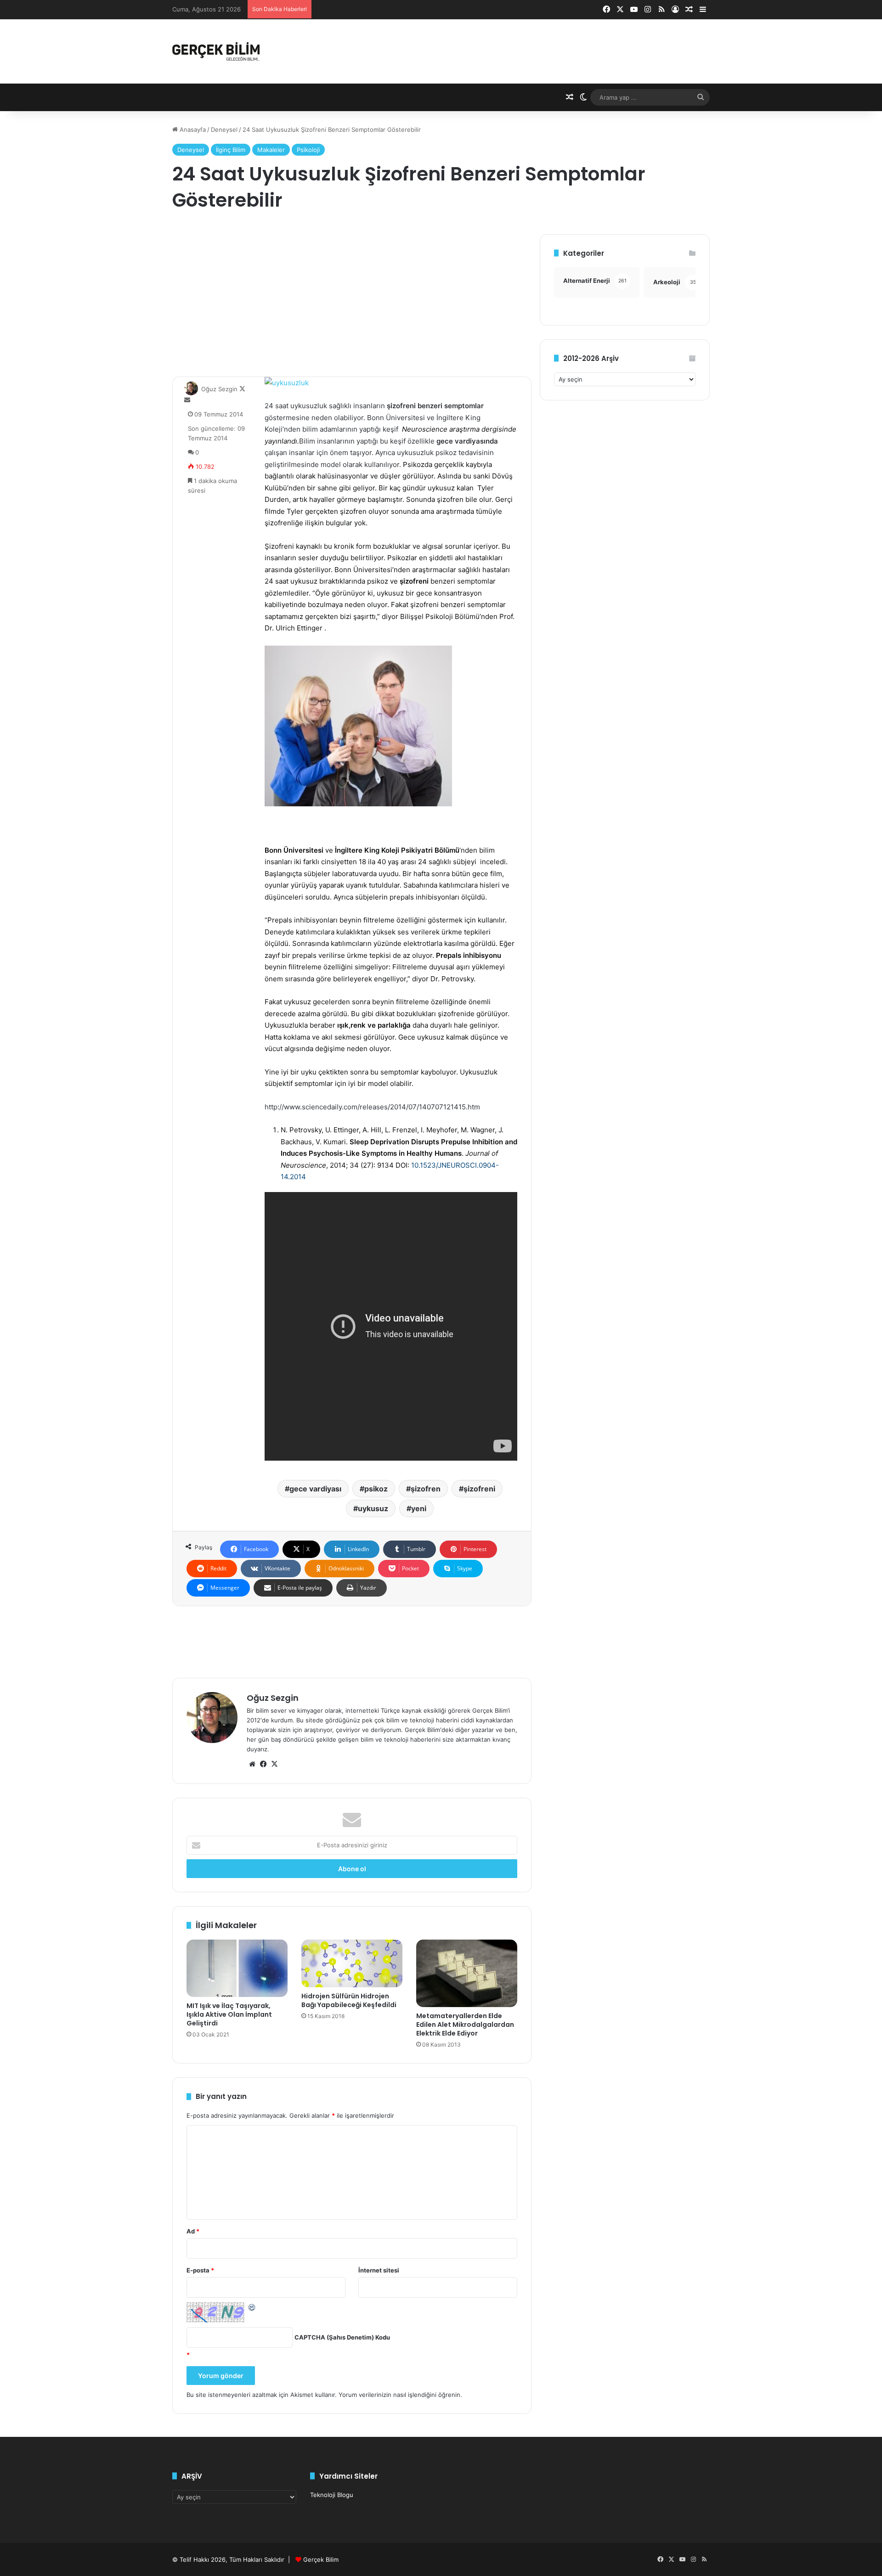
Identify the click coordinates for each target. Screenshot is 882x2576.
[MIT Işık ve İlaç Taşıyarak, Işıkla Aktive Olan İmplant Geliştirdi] (237, 1968)
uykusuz (373, 1508)
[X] (274, 1764)
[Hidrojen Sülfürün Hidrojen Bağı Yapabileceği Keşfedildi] (352, 1963)
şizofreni (479, 1489)
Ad (193, 2231)
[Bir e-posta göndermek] (187, 400)
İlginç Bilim (231, 150)
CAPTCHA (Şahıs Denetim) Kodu (342, 2337)
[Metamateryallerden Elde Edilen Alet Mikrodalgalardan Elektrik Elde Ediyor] (467, 1973)
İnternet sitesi (379, 2270)
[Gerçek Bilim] (216, 51)
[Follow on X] (242, 389)
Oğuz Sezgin (219, 389)
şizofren (426, 1489)
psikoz (376, 1489)
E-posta (200, 2270)
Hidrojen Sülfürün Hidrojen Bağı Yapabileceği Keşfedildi (349, 2000)
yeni (419, 1508)
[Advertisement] (352, 298)
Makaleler (271, 150)
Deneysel (224, 129)
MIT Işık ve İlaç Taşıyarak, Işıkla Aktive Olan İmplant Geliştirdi (229, 2014)
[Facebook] (263, 1764)
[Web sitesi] (252, 1764)
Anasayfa (192, 129)
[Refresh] (252, 2307)
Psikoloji (308, 150)
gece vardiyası (315, 1489)
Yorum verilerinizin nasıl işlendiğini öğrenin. (400, 2395)
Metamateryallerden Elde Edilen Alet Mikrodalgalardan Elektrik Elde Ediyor (465, 2025)
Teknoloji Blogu (332, 2495)
